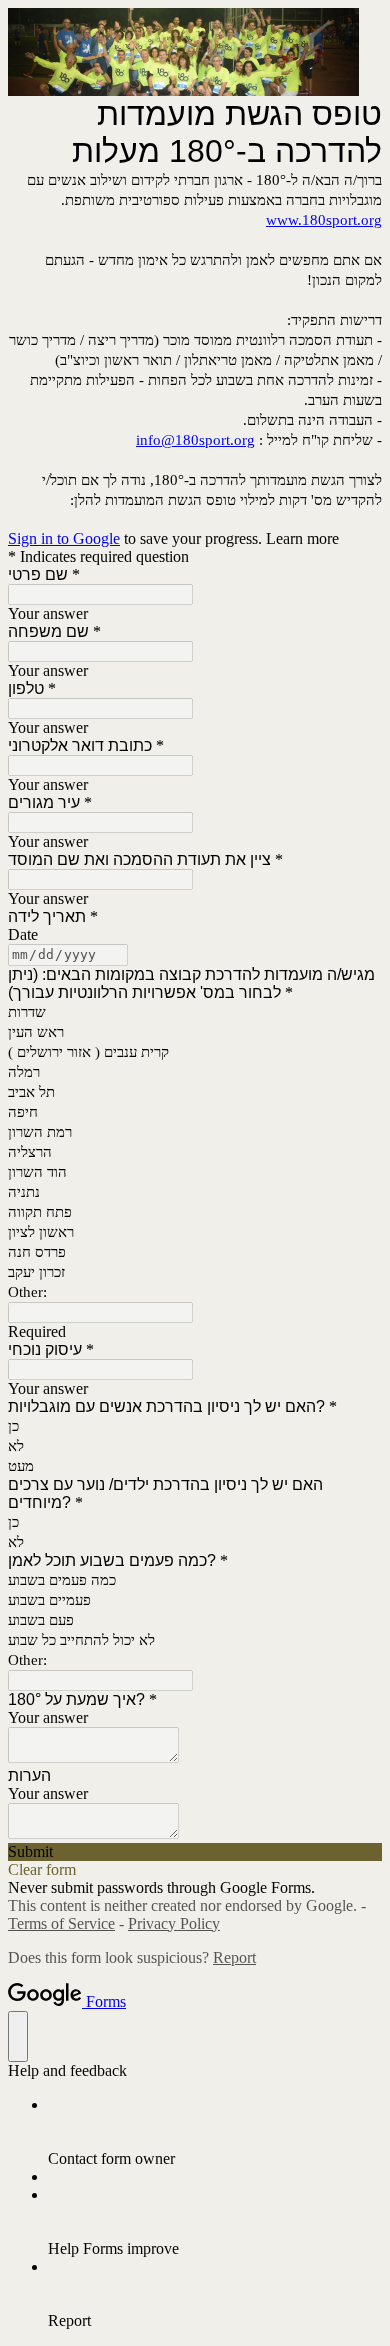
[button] (195, 1852)
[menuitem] (215, 2132)
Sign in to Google (64, 538)
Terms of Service (61, 1923)
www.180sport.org (324, 220)
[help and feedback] (18, 2036)
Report (234, 1957)
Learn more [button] (302, 538)
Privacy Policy (174, 1923)
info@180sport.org (195, 440)
